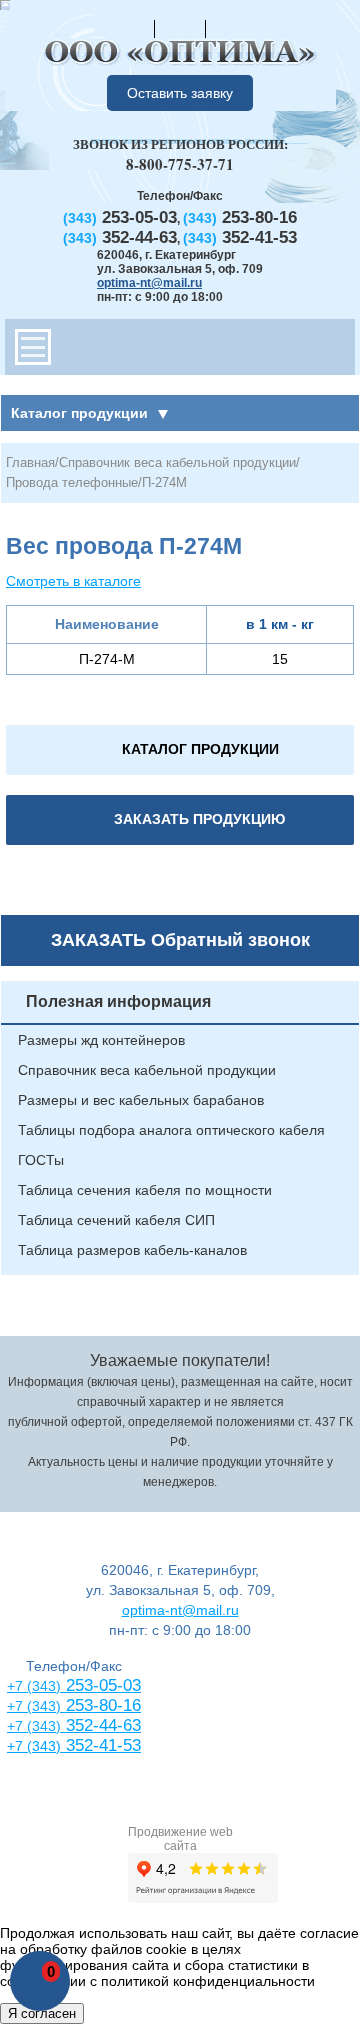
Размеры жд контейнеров (101, 1040)
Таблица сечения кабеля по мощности (145, 1190)
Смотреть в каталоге (73, 581)
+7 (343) (34, 1746)
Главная (30, 462)
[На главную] (129, 28)
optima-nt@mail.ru (149, 283)
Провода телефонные (72, 482)
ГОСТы (41, 1160)
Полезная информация (118, 1001)
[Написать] (231, 28)
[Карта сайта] (180, 28)
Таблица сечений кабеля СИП (116, 1220)
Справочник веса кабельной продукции (177, 462)
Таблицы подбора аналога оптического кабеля (171, 1130)
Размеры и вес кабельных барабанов (141, 1100)
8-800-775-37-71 (180, 164)
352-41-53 (101, 1745)
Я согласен (42, 2013)
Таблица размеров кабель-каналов (132, 1250)
